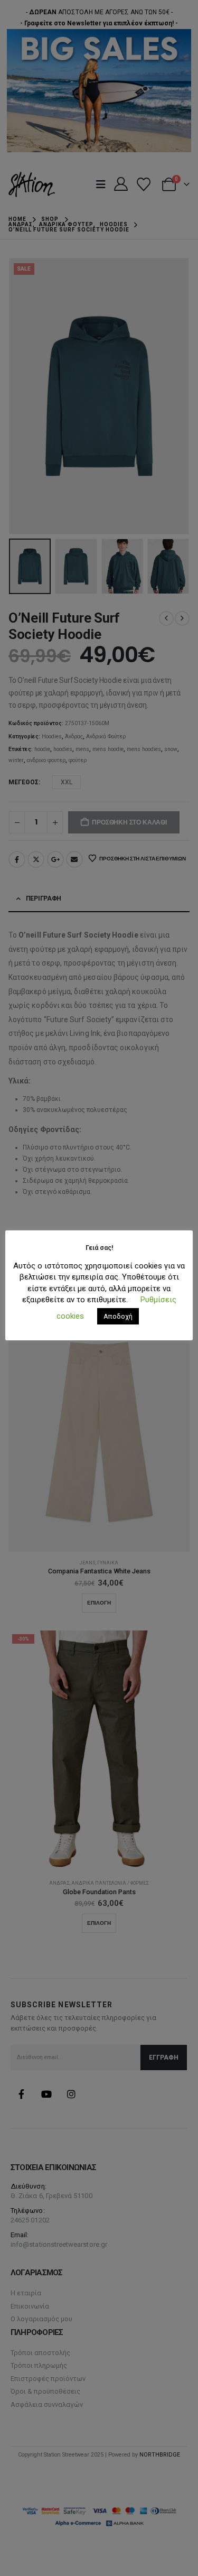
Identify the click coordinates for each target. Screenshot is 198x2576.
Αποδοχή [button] (118, 1316)
